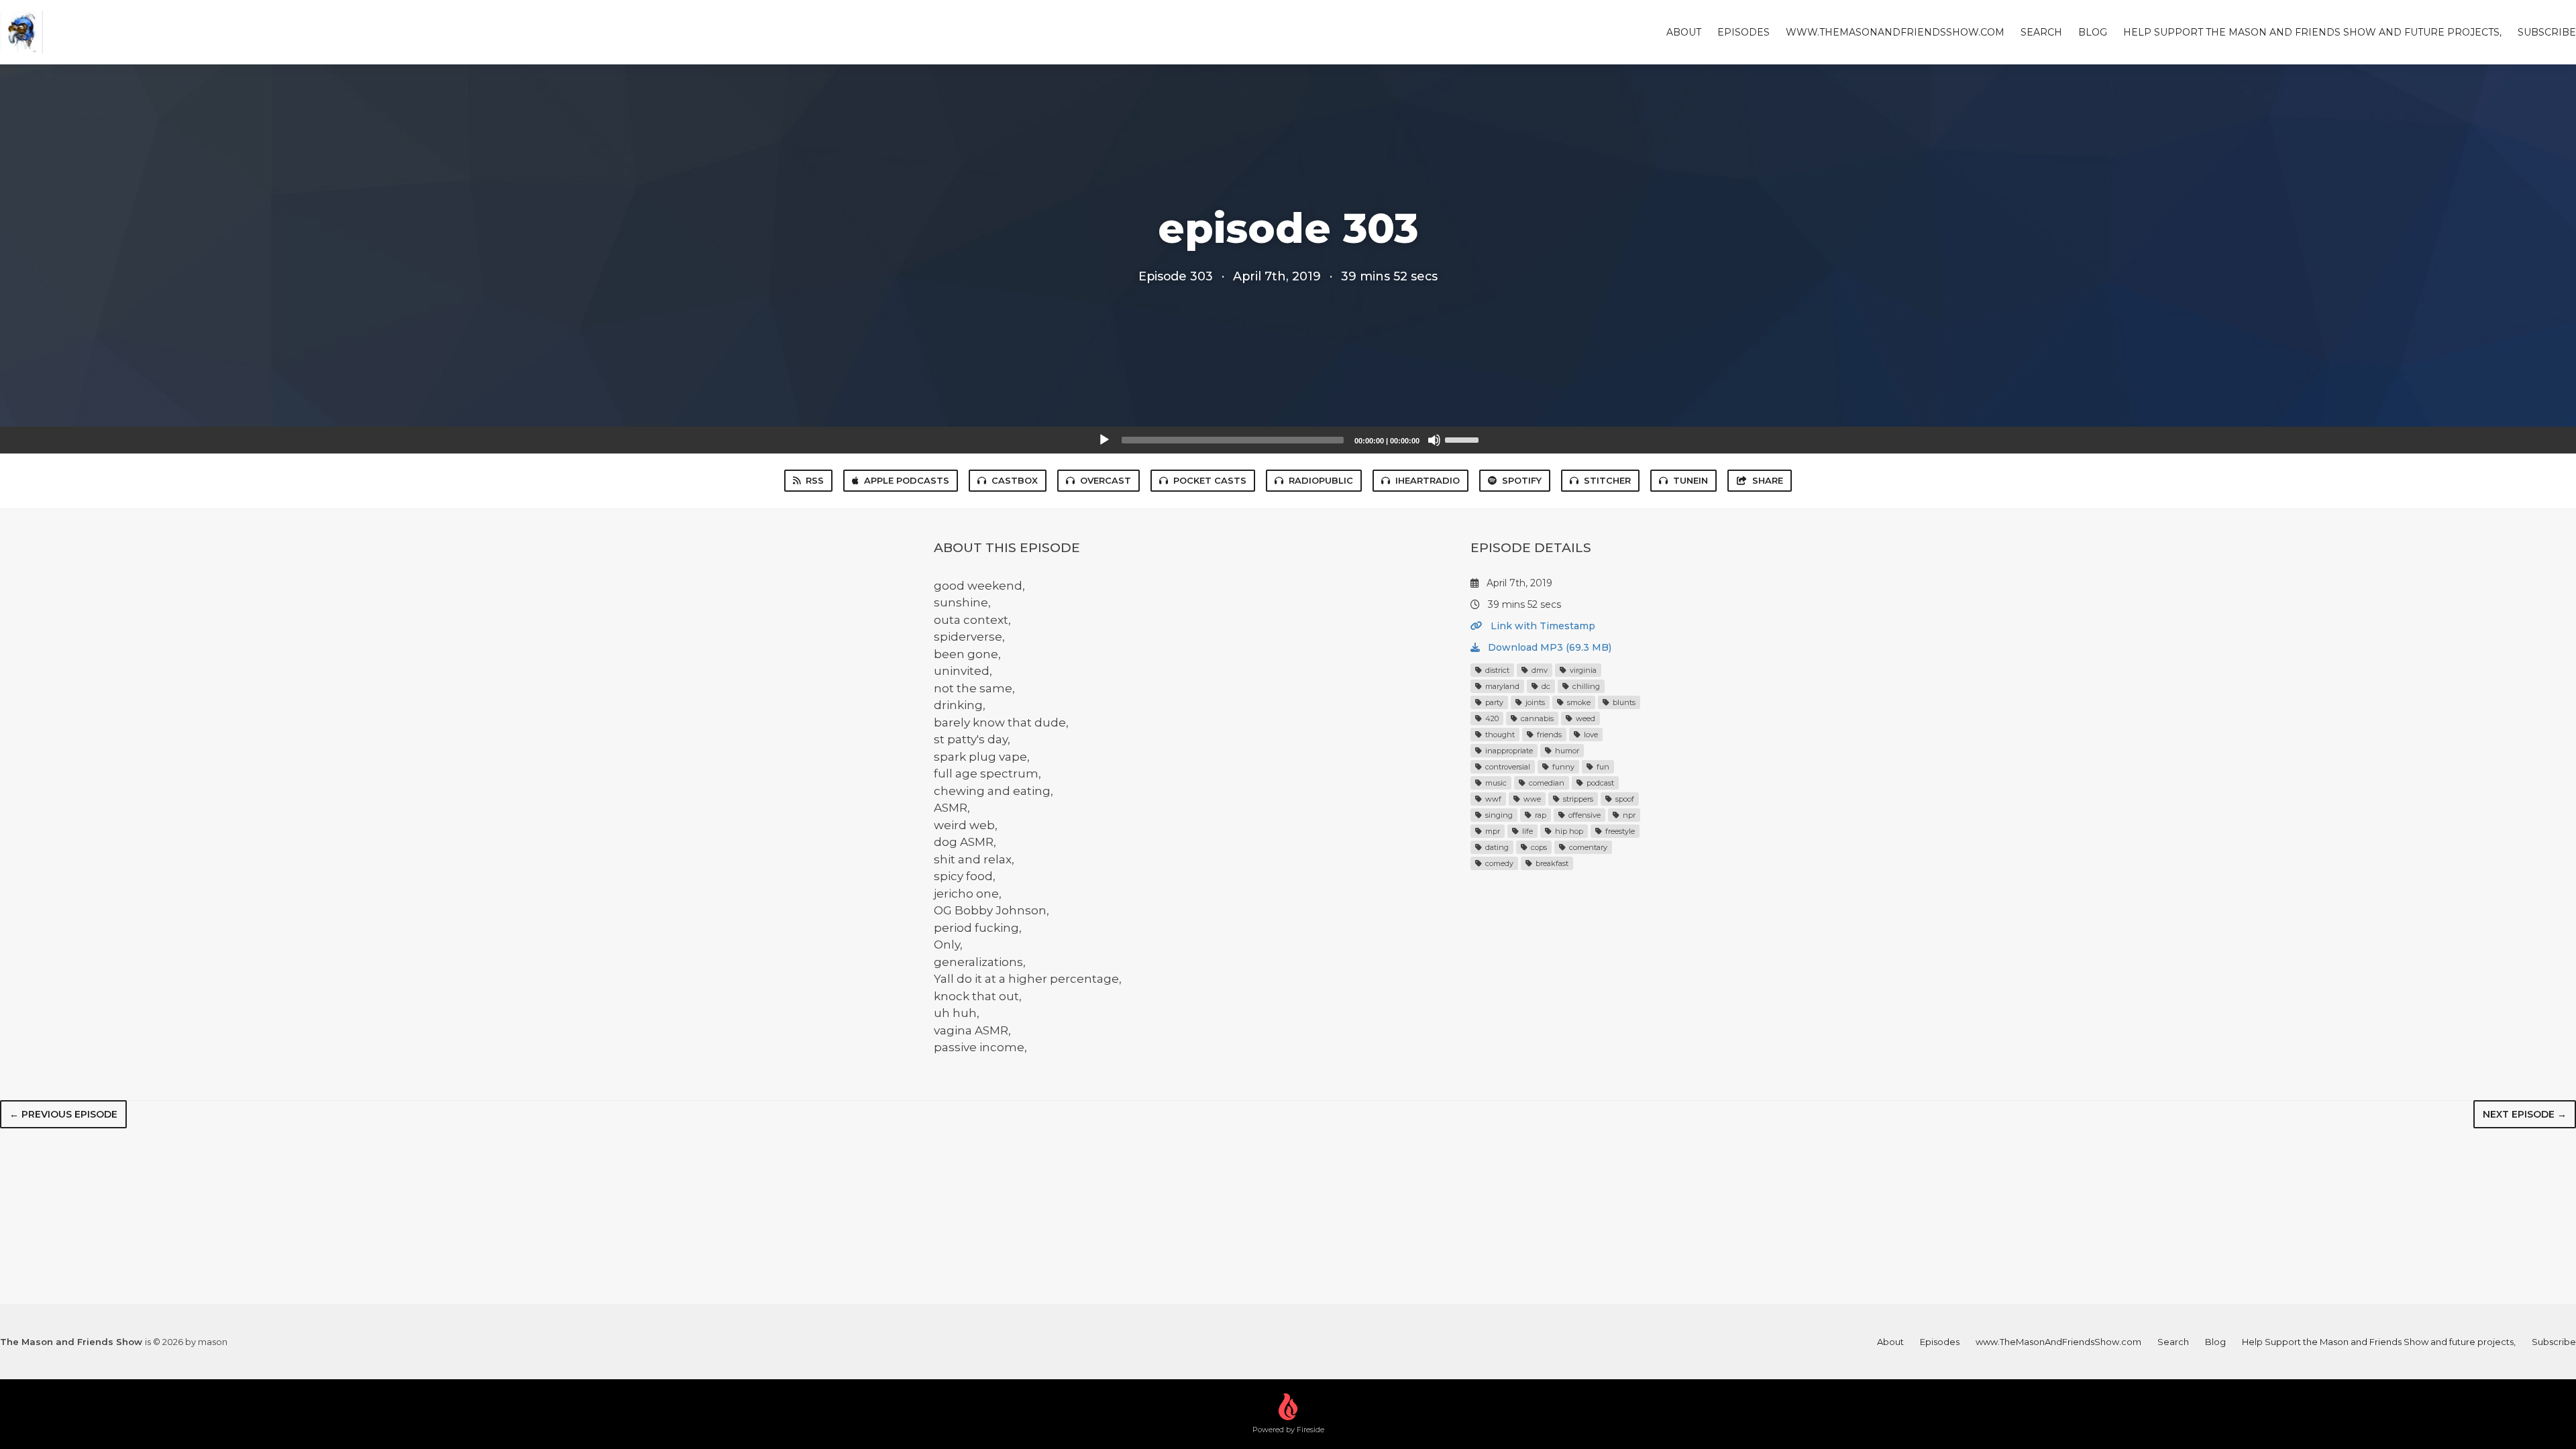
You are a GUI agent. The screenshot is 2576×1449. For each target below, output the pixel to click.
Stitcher (1607, 480)
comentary (1587, 847)
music (1495, 783)
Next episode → (2525, 1114)
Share (1768, 480)
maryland (1501, 686)
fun (1602, 767)
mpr (1492, 831)
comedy (1498, 863)
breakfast (1551, 863)
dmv (1539, 670)
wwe (1531, 799)
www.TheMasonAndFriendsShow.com (1895, 32)
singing (1498, 815)
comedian (1546, 783)
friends (1548, 735)
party (1493, 702)
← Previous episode (63, 1114)
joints (1534, 702)
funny (1562, 767)
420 (1491, 718)
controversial (1507, 767)
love (1590, 735)
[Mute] (1434, 440)
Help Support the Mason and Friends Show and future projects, (2312, 32)
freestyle (1619, 831)
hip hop (1568, 831)
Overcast (1106, 480)
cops (1538, 847)
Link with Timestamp (1542, 626)
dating (1496, 847)
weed (1585, 718)
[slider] (1464, 439)
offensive (1584, 815)
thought (1499, 735)
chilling (1585, 686)
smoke (1578, 702)
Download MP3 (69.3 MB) (1548, 647)
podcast (1599, 783)
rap (1540, 815)
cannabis (1536, 718)
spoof (1624, 799)
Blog (2093, 32)
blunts (1623, 702)
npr (1628, 815)
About (1684, 32)
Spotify (1522, 480)
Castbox (1015, 480)
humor (1566, 751)
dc (1545, 686)
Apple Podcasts (907, 480)
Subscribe (2547, 32)
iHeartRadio (1428, 480)
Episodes (1743, 32)
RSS (815, 480)
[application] (1288, 440)
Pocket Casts (1210, 480)
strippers (1577, 799)
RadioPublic (1321, 480)
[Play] (1104, 440)
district (1496, 670)
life (1526, 831)
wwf (1492, 799)
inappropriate (1508, 751)
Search (2041, 32)
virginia (1582, 670)
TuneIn (1690, 480)
